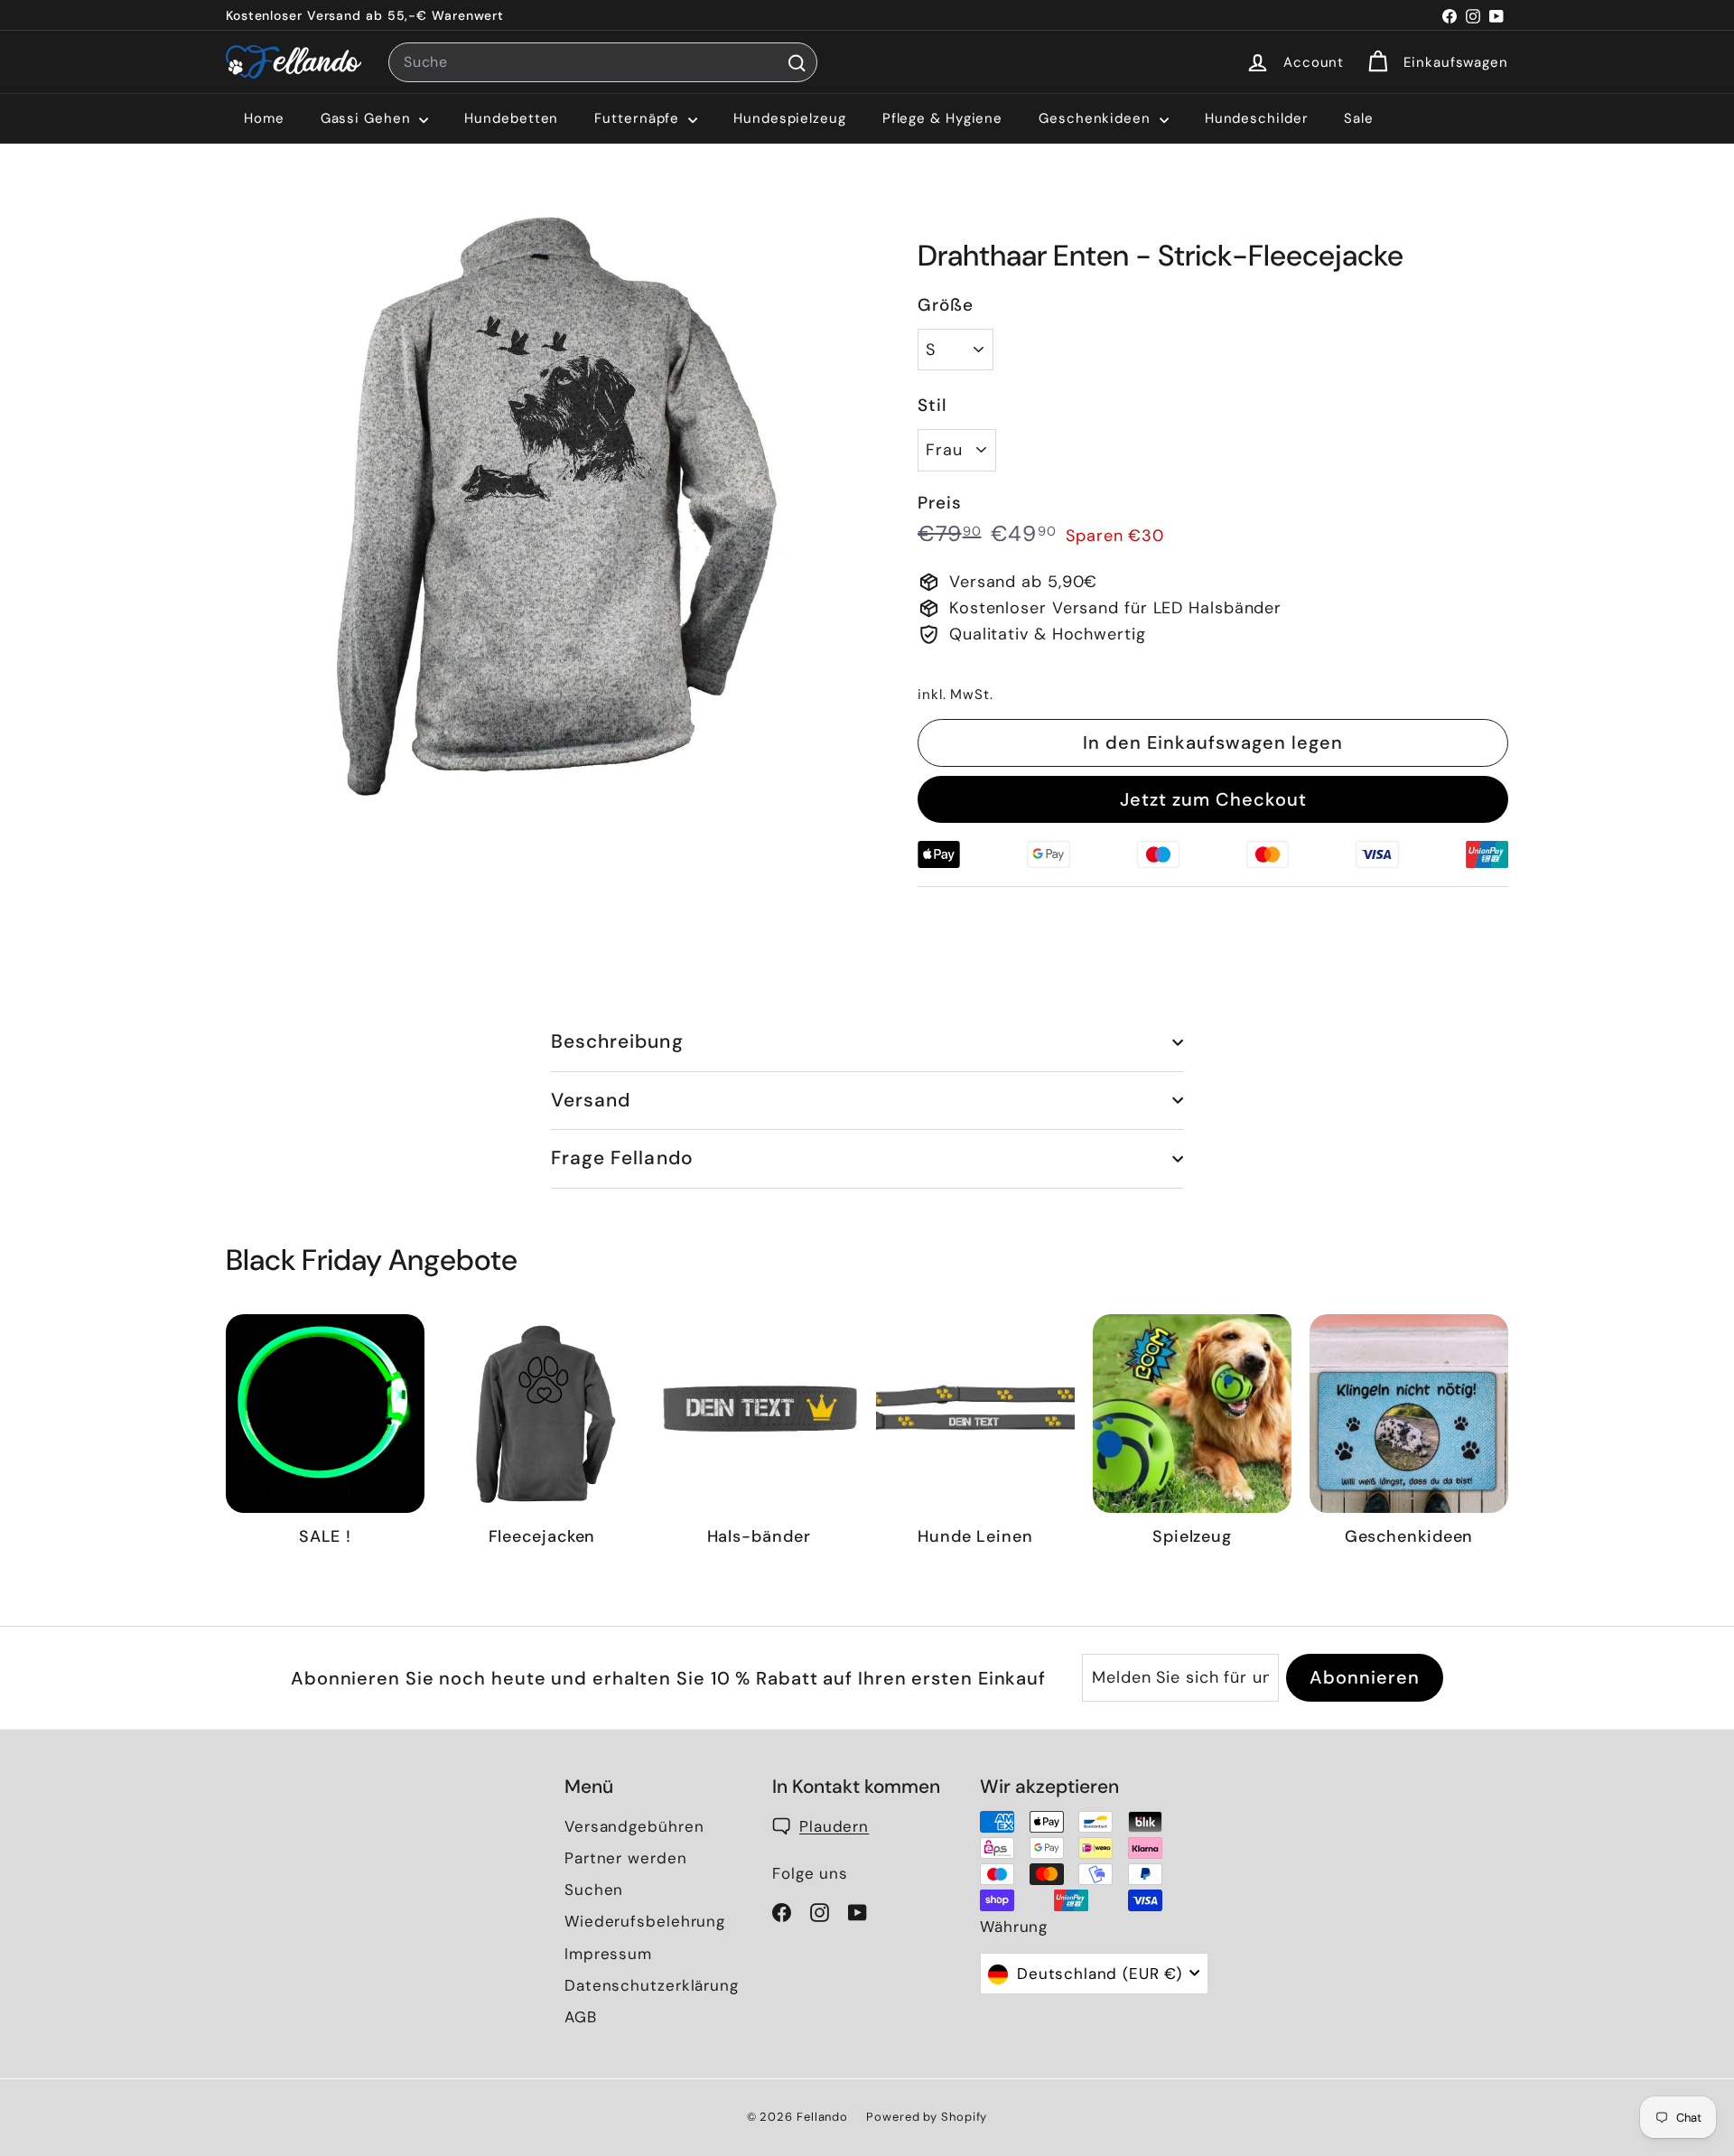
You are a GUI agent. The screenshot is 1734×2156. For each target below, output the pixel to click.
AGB (581, 2017)
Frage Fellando (622, 1158)
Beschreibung (617, 1041)
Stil (932, 405)
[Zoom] (541, 504)
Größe (946, 305)
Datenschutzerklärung (652, 1985)
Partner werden (626, 1858)
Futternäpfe (639, 118)
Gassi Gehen (368, 118)
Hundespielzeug (790, 118)
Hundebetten (511, 118)
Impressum (608, 1954)
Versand (591, 1100)
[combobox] (603, 62)
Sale (1359, 118)
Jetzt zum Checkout (1213, 799)
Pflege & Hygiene (942, 118)
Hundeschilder (1257, 118)
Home (264, 118)
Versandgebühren (634, 1826)
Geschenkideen (1097, 118)
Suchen (594, 1890)
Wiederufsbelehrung (645, 1921)
